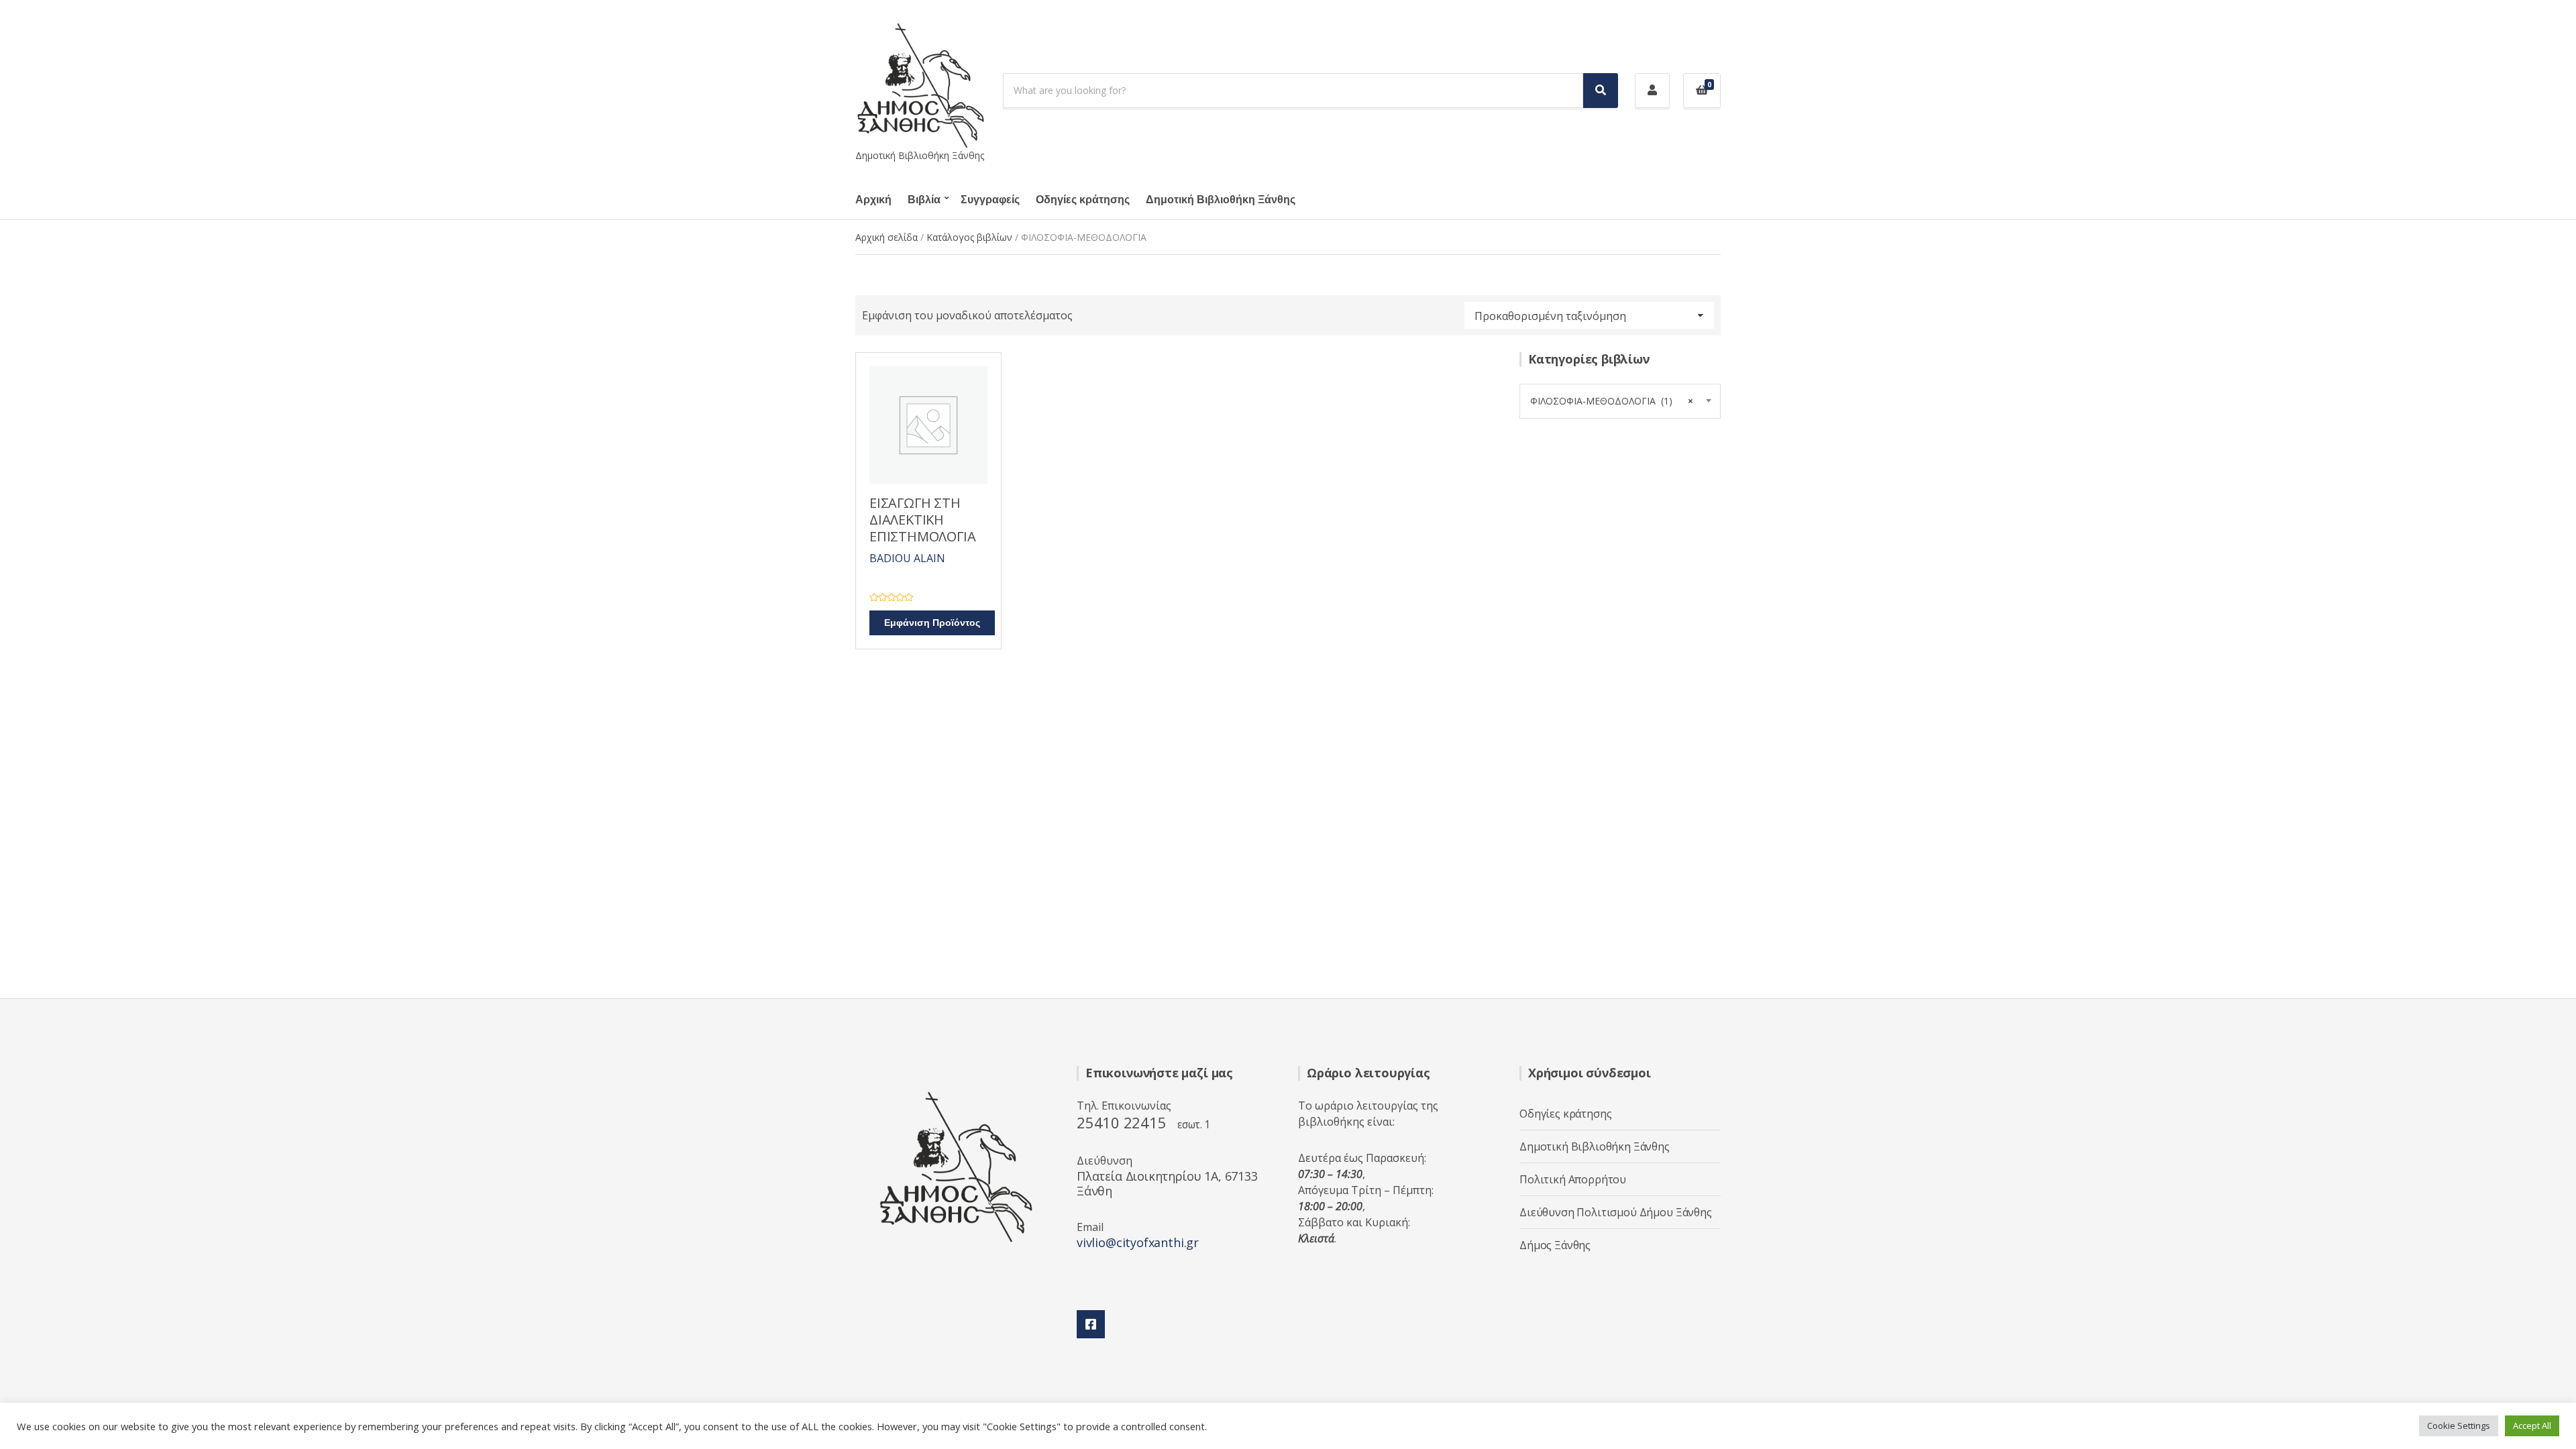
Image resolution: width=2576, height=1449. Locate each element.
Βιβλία (924, 200)
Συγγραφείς (990, 200)
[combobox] (1620, 401)
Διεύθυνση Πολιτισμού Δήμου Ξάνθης (1616, 1212)
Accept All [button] (2532, 1426)
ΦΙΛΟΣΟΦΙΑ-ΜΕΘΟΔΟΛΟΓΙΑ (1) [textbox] (1612, 401)
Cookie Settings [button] (2459, 1426)
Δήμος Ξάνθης (1555, 1245)
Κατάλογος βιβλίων (969, 237)
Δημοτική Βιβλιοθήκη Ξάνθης (1221, 200)
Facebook (1091, 1324)
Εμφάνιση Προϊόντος (932, 623)
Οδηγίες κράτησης (1083, 200)
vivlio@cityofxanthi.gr (1138, 1242)
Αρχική (873, 200)
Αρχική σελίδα (887, 237)
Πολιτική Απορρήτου (1573, 1179)
